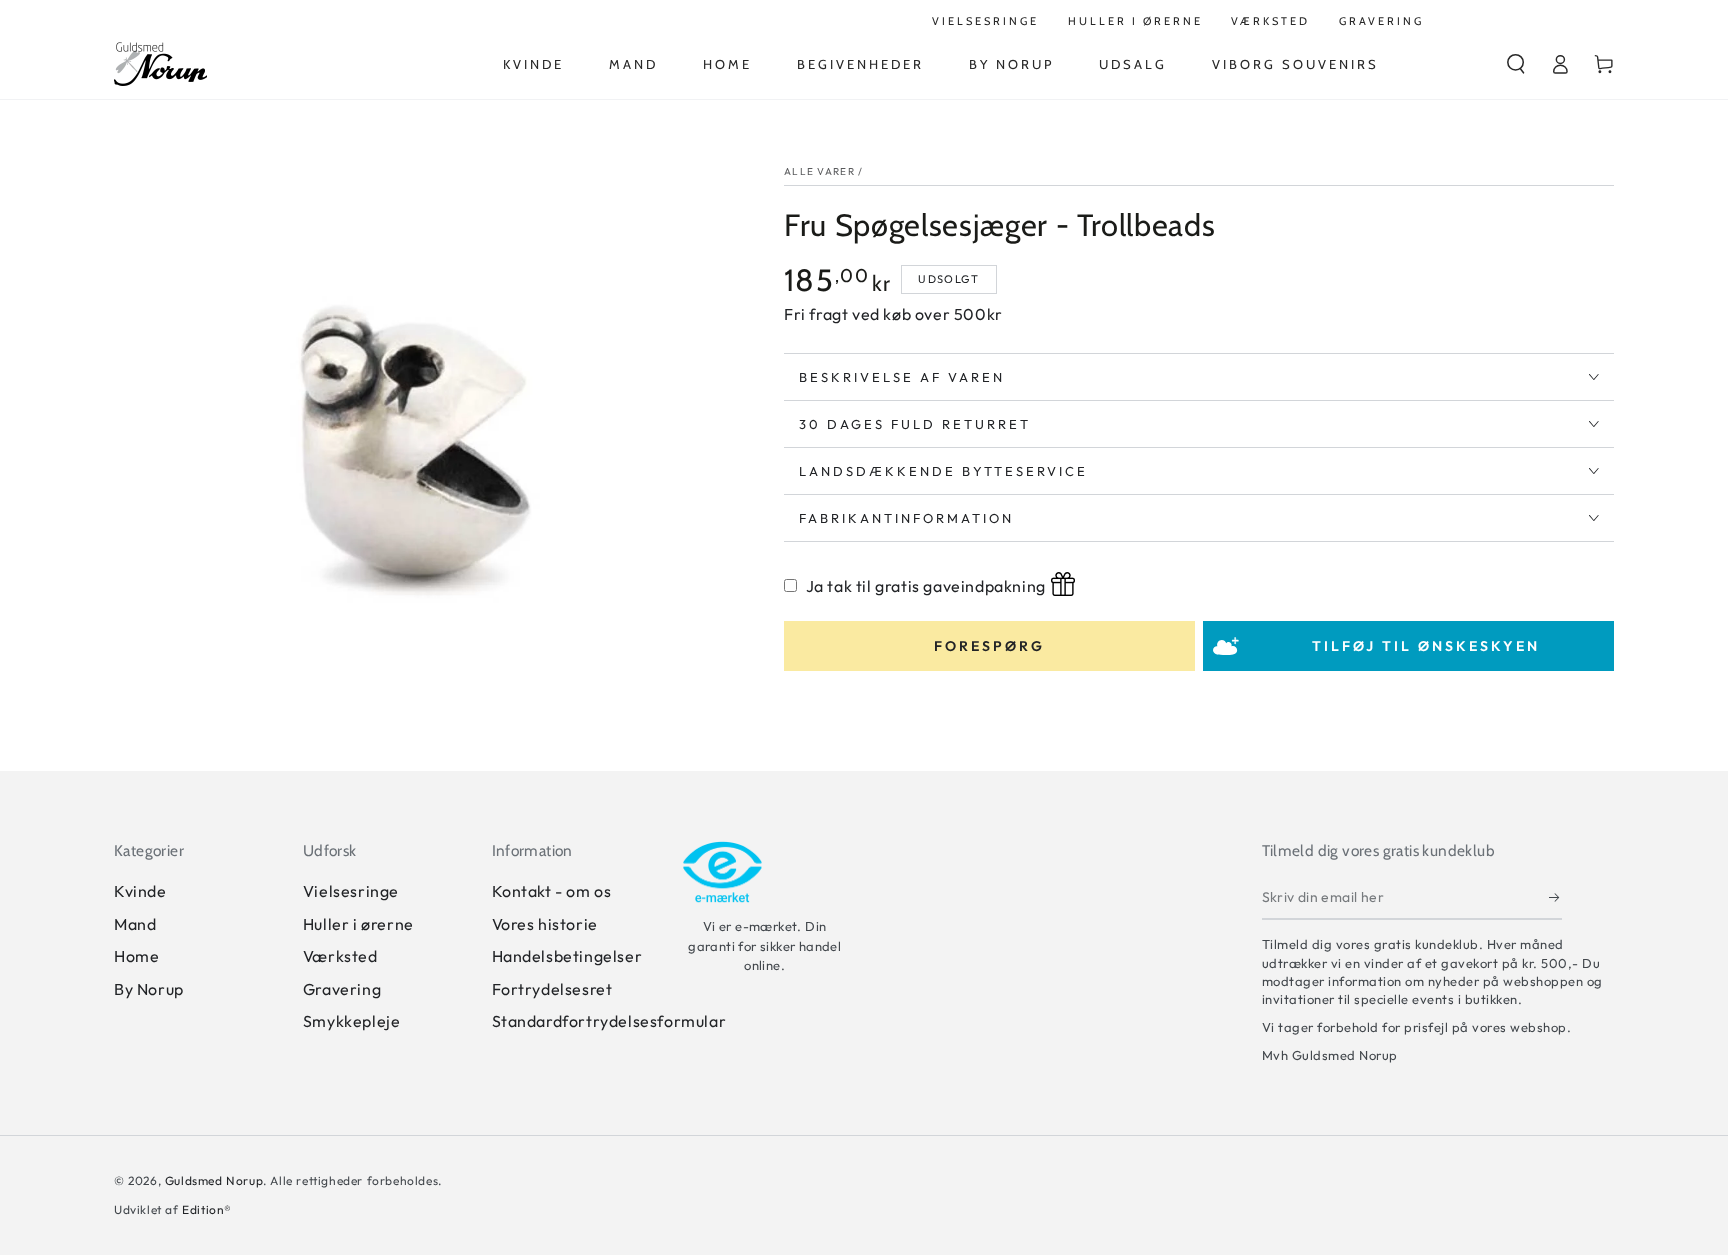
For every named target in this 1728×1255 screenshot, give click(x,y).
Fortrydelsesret (552, 989)
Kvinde (140, 891)
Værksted (340, 956)
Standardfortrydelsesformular (609, 1021)
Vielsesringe (351, 891)
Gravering (342, 989)
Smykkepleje (352, 1021)
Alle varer (819, 171)
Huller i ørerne (358, 924)
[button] (1516, 64)
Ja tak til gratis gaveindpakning (926, 586)
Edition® (207, 1209)
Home (136, 956)
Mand (135, 924)
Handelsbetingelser (567, 956)
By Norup (149, 989)
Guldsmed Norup (214, 1180)
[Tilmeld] (1555, 897)
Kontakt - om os (552, 891)
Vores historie (545, 924)
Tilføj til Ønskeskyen (1426, 646)
